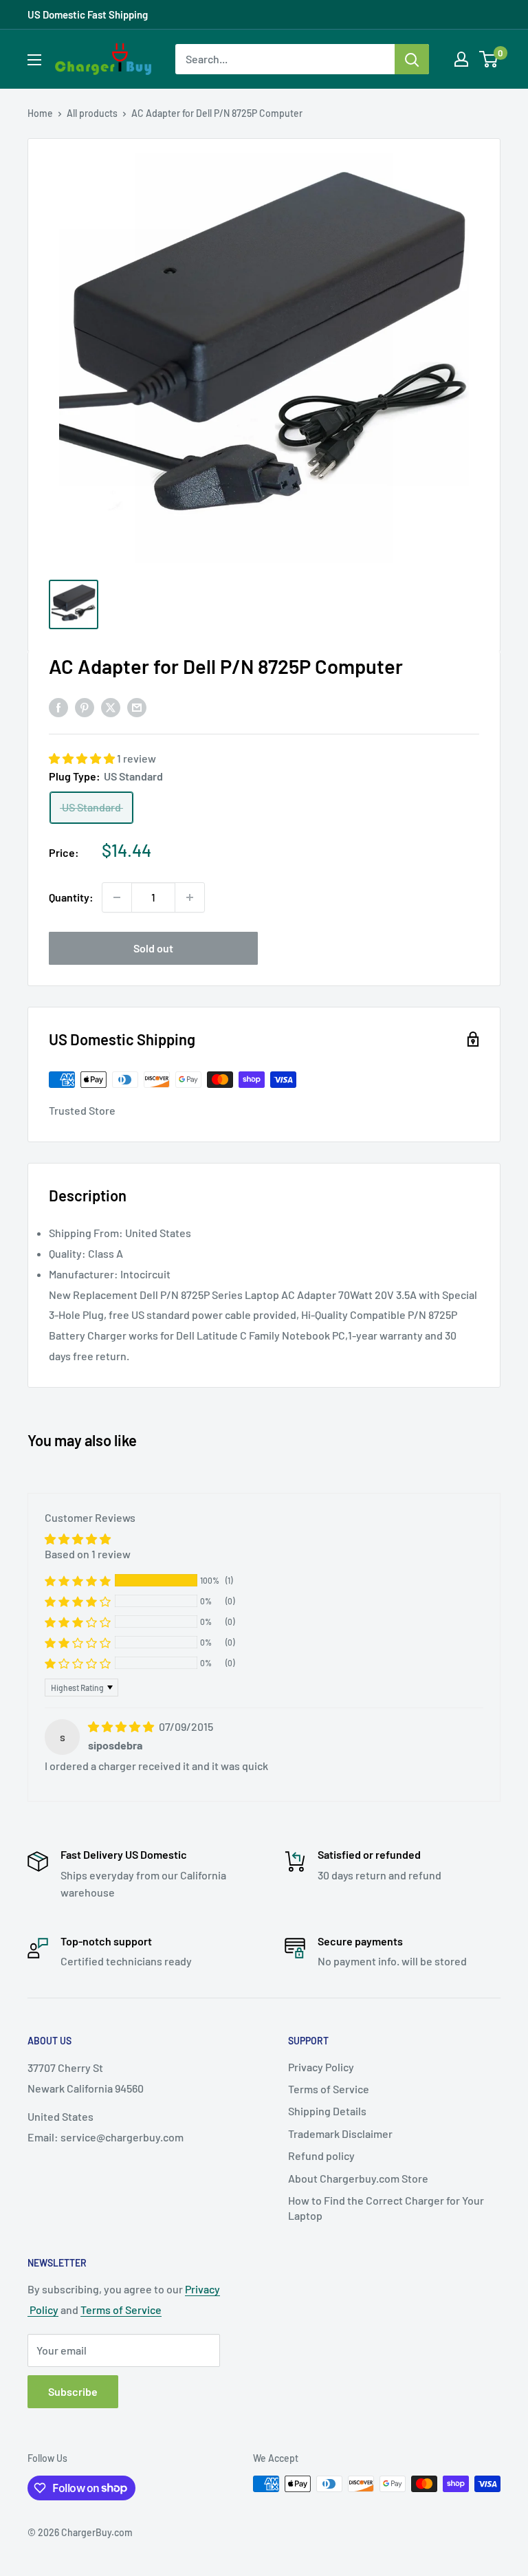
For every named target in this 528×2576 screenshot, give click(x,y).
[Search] (412, 59)
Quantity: (71, 897)
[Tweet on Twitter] (111, 707)
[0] (489, 59)
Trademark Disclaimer (340, 2133)
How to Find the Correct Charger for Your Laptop (386, 2208)
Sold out (153, 948)
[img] (122, 1726)
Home (40, 113)
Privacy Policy (321, 2067)
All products (92, 113)
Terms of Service (329, 2089)
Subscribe (73, 2391)
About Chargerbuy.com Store (358, 2178)
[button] (83, 758)
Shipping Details (327, 2111)
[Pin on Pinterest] (85, 707)
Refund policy (321, 2155)
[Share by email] (137, 707)
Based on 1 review (88, 1554)
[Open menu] (34, 60)
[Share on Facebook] (58, 707)
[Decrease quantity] (117, 897)
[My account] (461, 59)
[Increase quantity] (190, 897)
